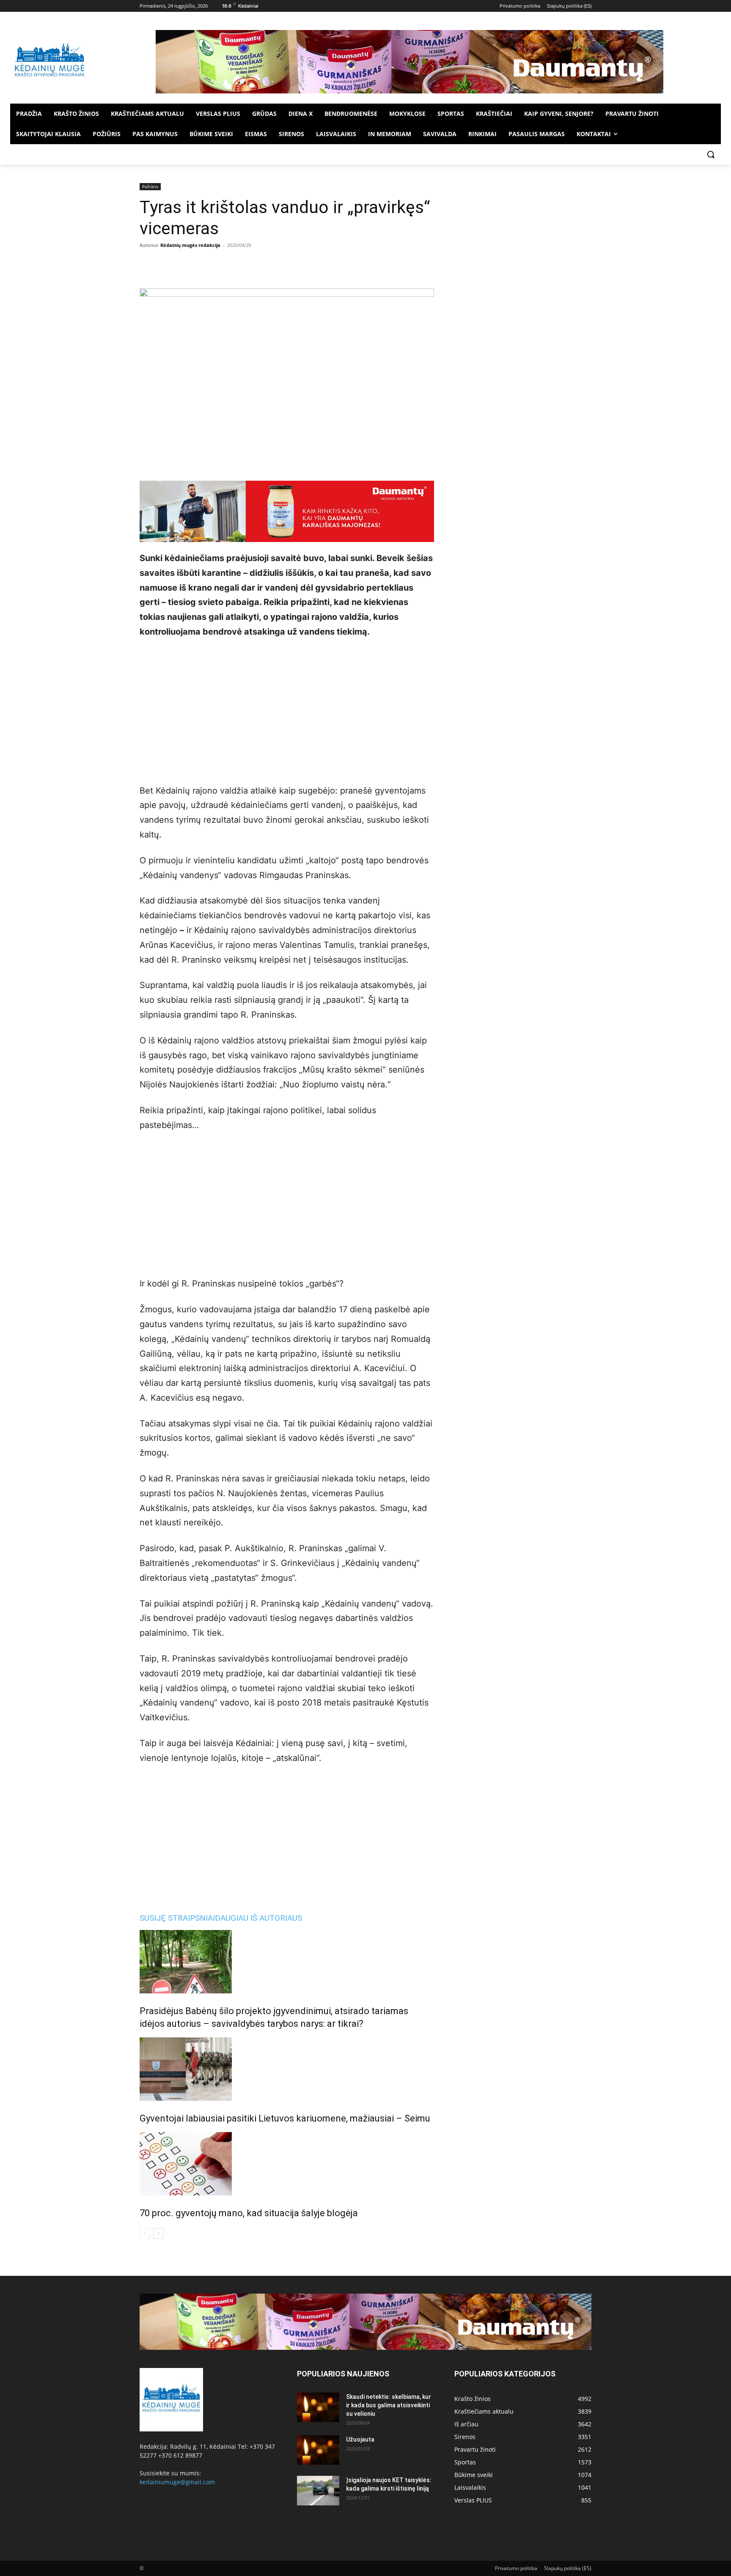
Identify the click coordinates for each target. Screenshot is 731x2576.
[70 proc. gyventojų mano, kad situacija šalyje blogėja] (287, 2164)
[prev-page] (145, 2233)
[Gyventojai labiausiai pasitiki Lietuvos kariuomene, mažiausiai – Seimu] (287, 2069)
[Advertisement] (287, 709)
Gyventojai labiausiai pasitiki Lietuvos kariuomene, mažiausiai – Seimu (285, 2118)
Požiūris (150, 186)
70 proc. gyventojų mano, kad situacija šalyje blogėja (249, 2213)
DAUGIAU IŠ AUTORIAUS (258, 1918)
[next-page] (158, 2233)
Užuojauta (360, 2439)
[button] (711, 154)
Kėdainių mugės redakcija (190, 245)
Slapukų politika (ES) (568, 2568)
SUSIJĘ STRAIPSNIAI (177, 1918)
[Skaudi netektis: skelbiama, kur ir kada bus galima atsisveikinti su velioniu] (318, 2407)
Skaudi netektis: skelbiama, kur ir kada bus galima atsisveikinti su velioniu (389, 2405)
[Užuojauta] (318, 2450)
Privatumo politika (516, 2568)
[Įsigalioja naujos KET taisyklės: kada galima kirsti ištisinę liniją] (318, 2491)
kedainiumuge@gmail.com (177, 2482)
